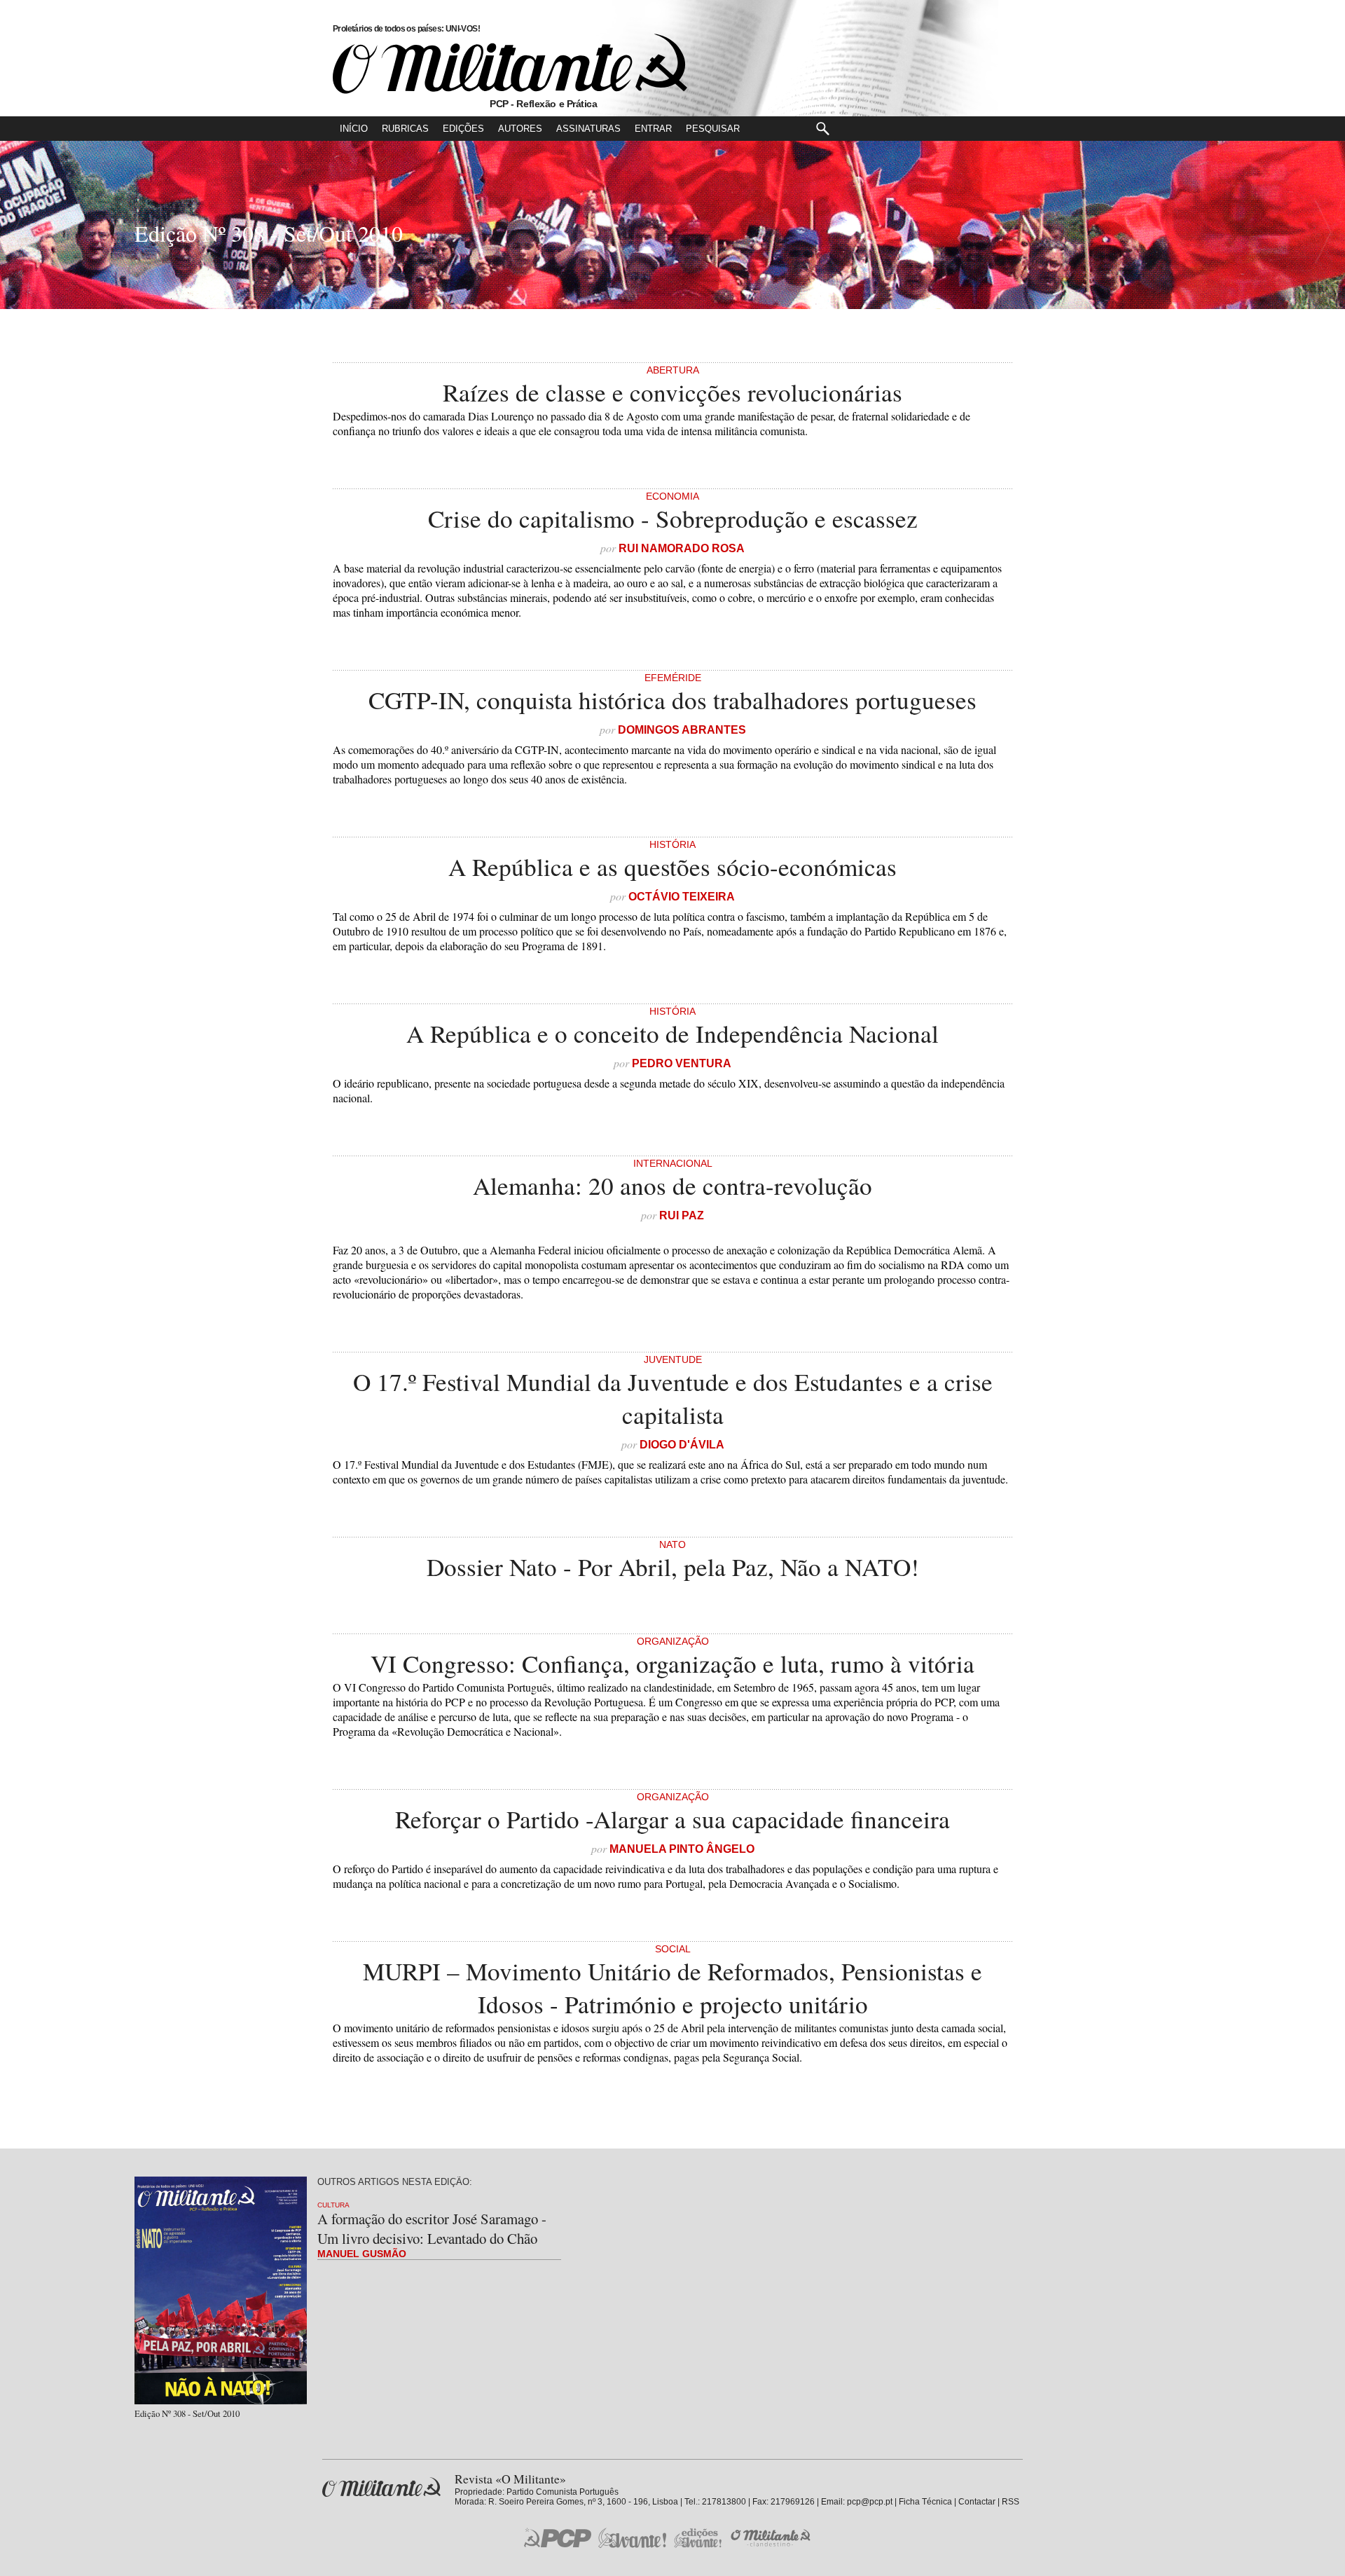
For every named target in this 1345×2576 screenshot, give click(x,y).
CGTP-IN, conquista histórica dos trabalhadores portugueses (672, 700)
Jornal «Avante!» (632, 2538)
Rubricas (405, 129)
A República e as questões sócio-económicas (672, 866)
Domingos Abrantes (682, 730)
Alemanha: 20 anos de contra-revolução (672, 1185)
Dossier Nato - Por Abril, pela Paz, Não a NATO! (673, 1567)
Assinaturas (588, 129)
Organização (673, 1641)
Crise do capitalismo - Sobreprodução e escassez (673, 518)
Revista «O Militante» (381, 2487)
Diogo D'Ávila (682, 1445)
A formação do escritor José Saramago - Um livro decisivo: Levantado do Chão (432, 2228)
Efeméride (673, 678)
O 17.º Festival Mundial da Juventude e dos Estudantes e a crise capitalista (673, 1398)
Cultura (333, 2205)
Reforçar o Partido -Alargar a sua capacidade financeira (672, 1819)
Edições (463, 129)
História (672, 844)
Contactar (977, 2502)
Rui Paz (682, 1215)
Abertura (673, 370)
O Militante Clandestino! (772, 2538)
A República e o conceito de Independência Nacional (672, 1033)
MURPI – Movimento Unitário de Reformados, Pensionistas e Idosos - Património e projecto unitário (672, 1987)
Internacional (673, 1163)
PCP (558, 2537)
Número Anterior (1323, 233)
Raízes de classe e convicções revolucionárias (672, 392)
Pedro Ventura (682, 1063)
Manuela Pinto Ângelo (682, 1849)
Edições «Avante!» (698, 2538)
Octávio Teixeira (682, 897)
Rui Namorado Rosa (682, 548)
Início (354, 129)
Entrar (653, 129)
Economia (672, 496)
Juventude (673, 1359)
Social (673, 1949)
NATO (672, 1544)
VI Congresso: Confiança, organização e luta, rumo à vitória (672, 1663)
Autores (520, 129)
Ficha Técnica (925, 2502)
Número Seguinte (22, 233)
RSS (1011, 2502)
